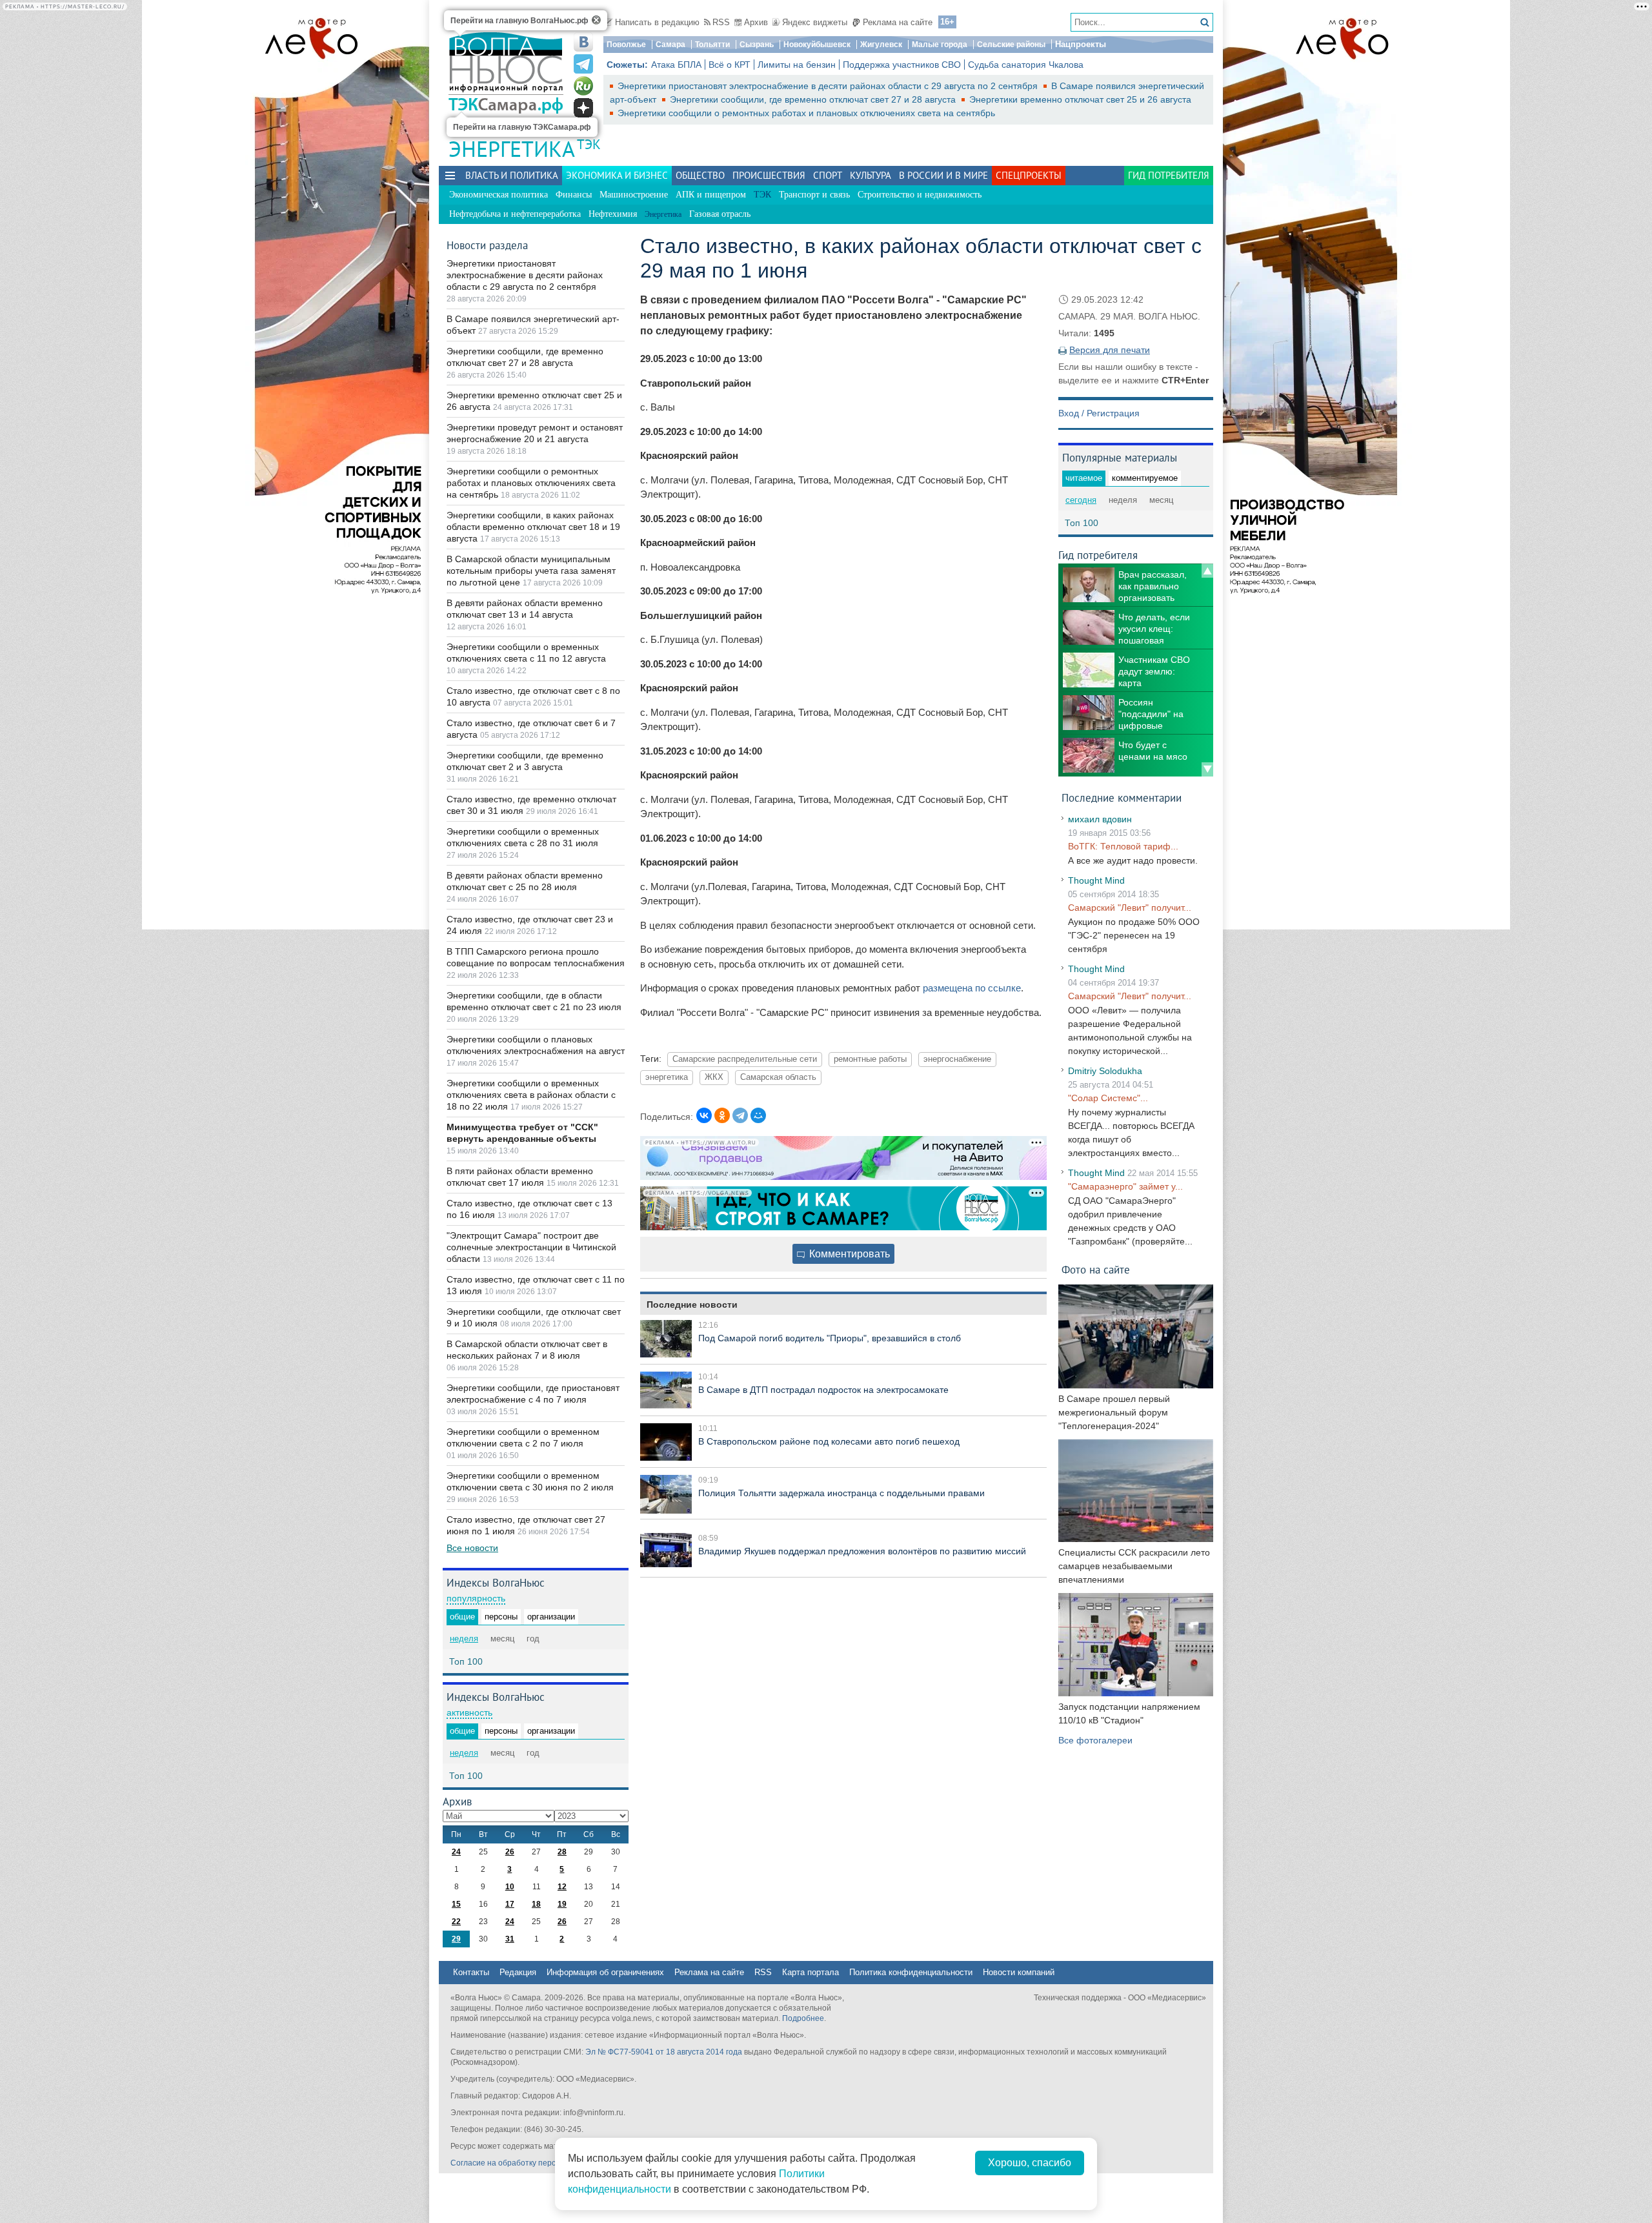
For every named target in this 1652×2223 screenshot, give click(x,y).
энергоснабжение (957, 1059)
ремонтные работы (870, 1059)
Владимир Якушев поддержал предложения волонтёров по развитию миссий (862, 1551)
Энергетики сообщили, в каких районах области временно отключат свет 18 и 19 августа (533, 527)
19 (562, 1904)
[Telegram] (740, 1115)
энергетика (667, 1077)
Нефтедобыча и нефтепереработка (515, 214)
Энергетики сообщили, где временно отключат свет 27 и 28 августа (814, 99)
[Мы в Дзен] (583, 108)
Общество (700, 175)
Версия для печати (1110, 350)
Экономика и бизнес (617, 175)
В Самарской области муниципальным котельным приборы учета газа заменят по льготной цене (531, 571)
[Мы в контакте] (583, 42)
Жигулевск (881, 45)
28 (562, 1852)
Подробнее (803, 2018)
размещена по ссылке (972, 988)
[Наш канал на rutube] (583, 86)
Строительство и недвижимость (920, 195)
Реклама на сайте (898, 22)
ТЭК (589, 144)
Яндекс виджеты (815, 22)
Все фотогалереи (1095, 1740)
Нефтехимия (613, 214)
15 (456, 1904)
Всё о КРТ (730, 65)
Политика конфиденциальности (911, 1972)
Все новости (472, 1548)
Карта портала (811, 1972)
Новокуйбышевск (817, 45)
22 (456, 1922)
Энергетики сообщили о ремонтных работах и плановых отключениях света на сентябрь (806, 113)
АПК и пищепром (711, 195)
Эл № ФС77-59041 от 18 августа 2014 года (664, 2052)
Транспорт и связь (814, 195)
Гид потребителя (1169, 175)
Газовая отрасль (720, 214)
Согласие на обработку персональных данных (536, 2163)
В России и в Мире (943, 175)
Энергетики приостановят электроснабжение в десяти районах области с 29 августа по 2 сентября (829, 86)
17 (510, 1904)
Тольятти (712, 45)
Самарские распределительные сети (745, 1059)
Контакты (471, 1972)
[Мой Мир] (758, 1115)
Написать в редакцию (657, 22)
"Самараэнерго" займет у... (1125, 1186)
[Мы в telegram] (583, 64)
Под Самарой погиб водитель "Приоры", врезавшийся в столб (830, 1338)
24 (456, 1852)
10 (510, 1887)
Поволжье (626, 45)
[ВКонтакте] (704, 1115)
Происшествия (769, 175)
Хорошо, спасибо (1030, 2163)
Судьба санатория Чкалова (1026, 65)
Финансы (574, 195)
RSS (721, 22)
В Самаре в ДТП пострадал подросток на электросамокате (823, 1390)
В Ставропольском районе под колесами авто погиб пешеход (829, 1441)
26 (510, 1852)
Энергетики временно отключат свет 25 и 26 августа (1080, 99)
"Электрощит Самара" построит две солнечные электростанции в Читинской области (531, 1247)
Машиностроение (634, 195)
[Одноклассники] (722, 1115)
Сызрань (757, 45)
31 (510, 1939)
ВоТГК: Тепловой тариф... (1123, 846)
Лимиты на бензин (797, 65)
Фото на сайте (1096, 1269)
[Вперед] (1207, 769)
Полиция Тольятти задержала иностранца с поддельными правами (841, 1493)
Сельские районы (1011, 45)
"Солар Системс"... (1108, 1098)
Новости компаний (1019, 1972)
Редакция (518, 1972)
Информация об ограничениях (605, 1972)
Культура (871, 175)
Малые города (940, 45)
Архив (756, 22)
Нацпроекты (1081, 44)
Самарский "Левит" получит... (1130, 908)
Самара (670, 45)
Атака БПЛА (676, 65)
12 (562, 1887)
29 (456, 1939)
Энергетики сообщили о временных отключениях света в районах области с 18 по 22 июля (531, 1095)
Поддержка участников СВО (902, 65)
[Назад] (1207, 571)
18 (536, 1904)
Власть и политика (512, 175)
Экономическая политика (499, 195)
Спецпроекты (1029, 175)
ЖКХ (714, 1077)
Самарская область (778, 1077)
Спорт (828, 175)
